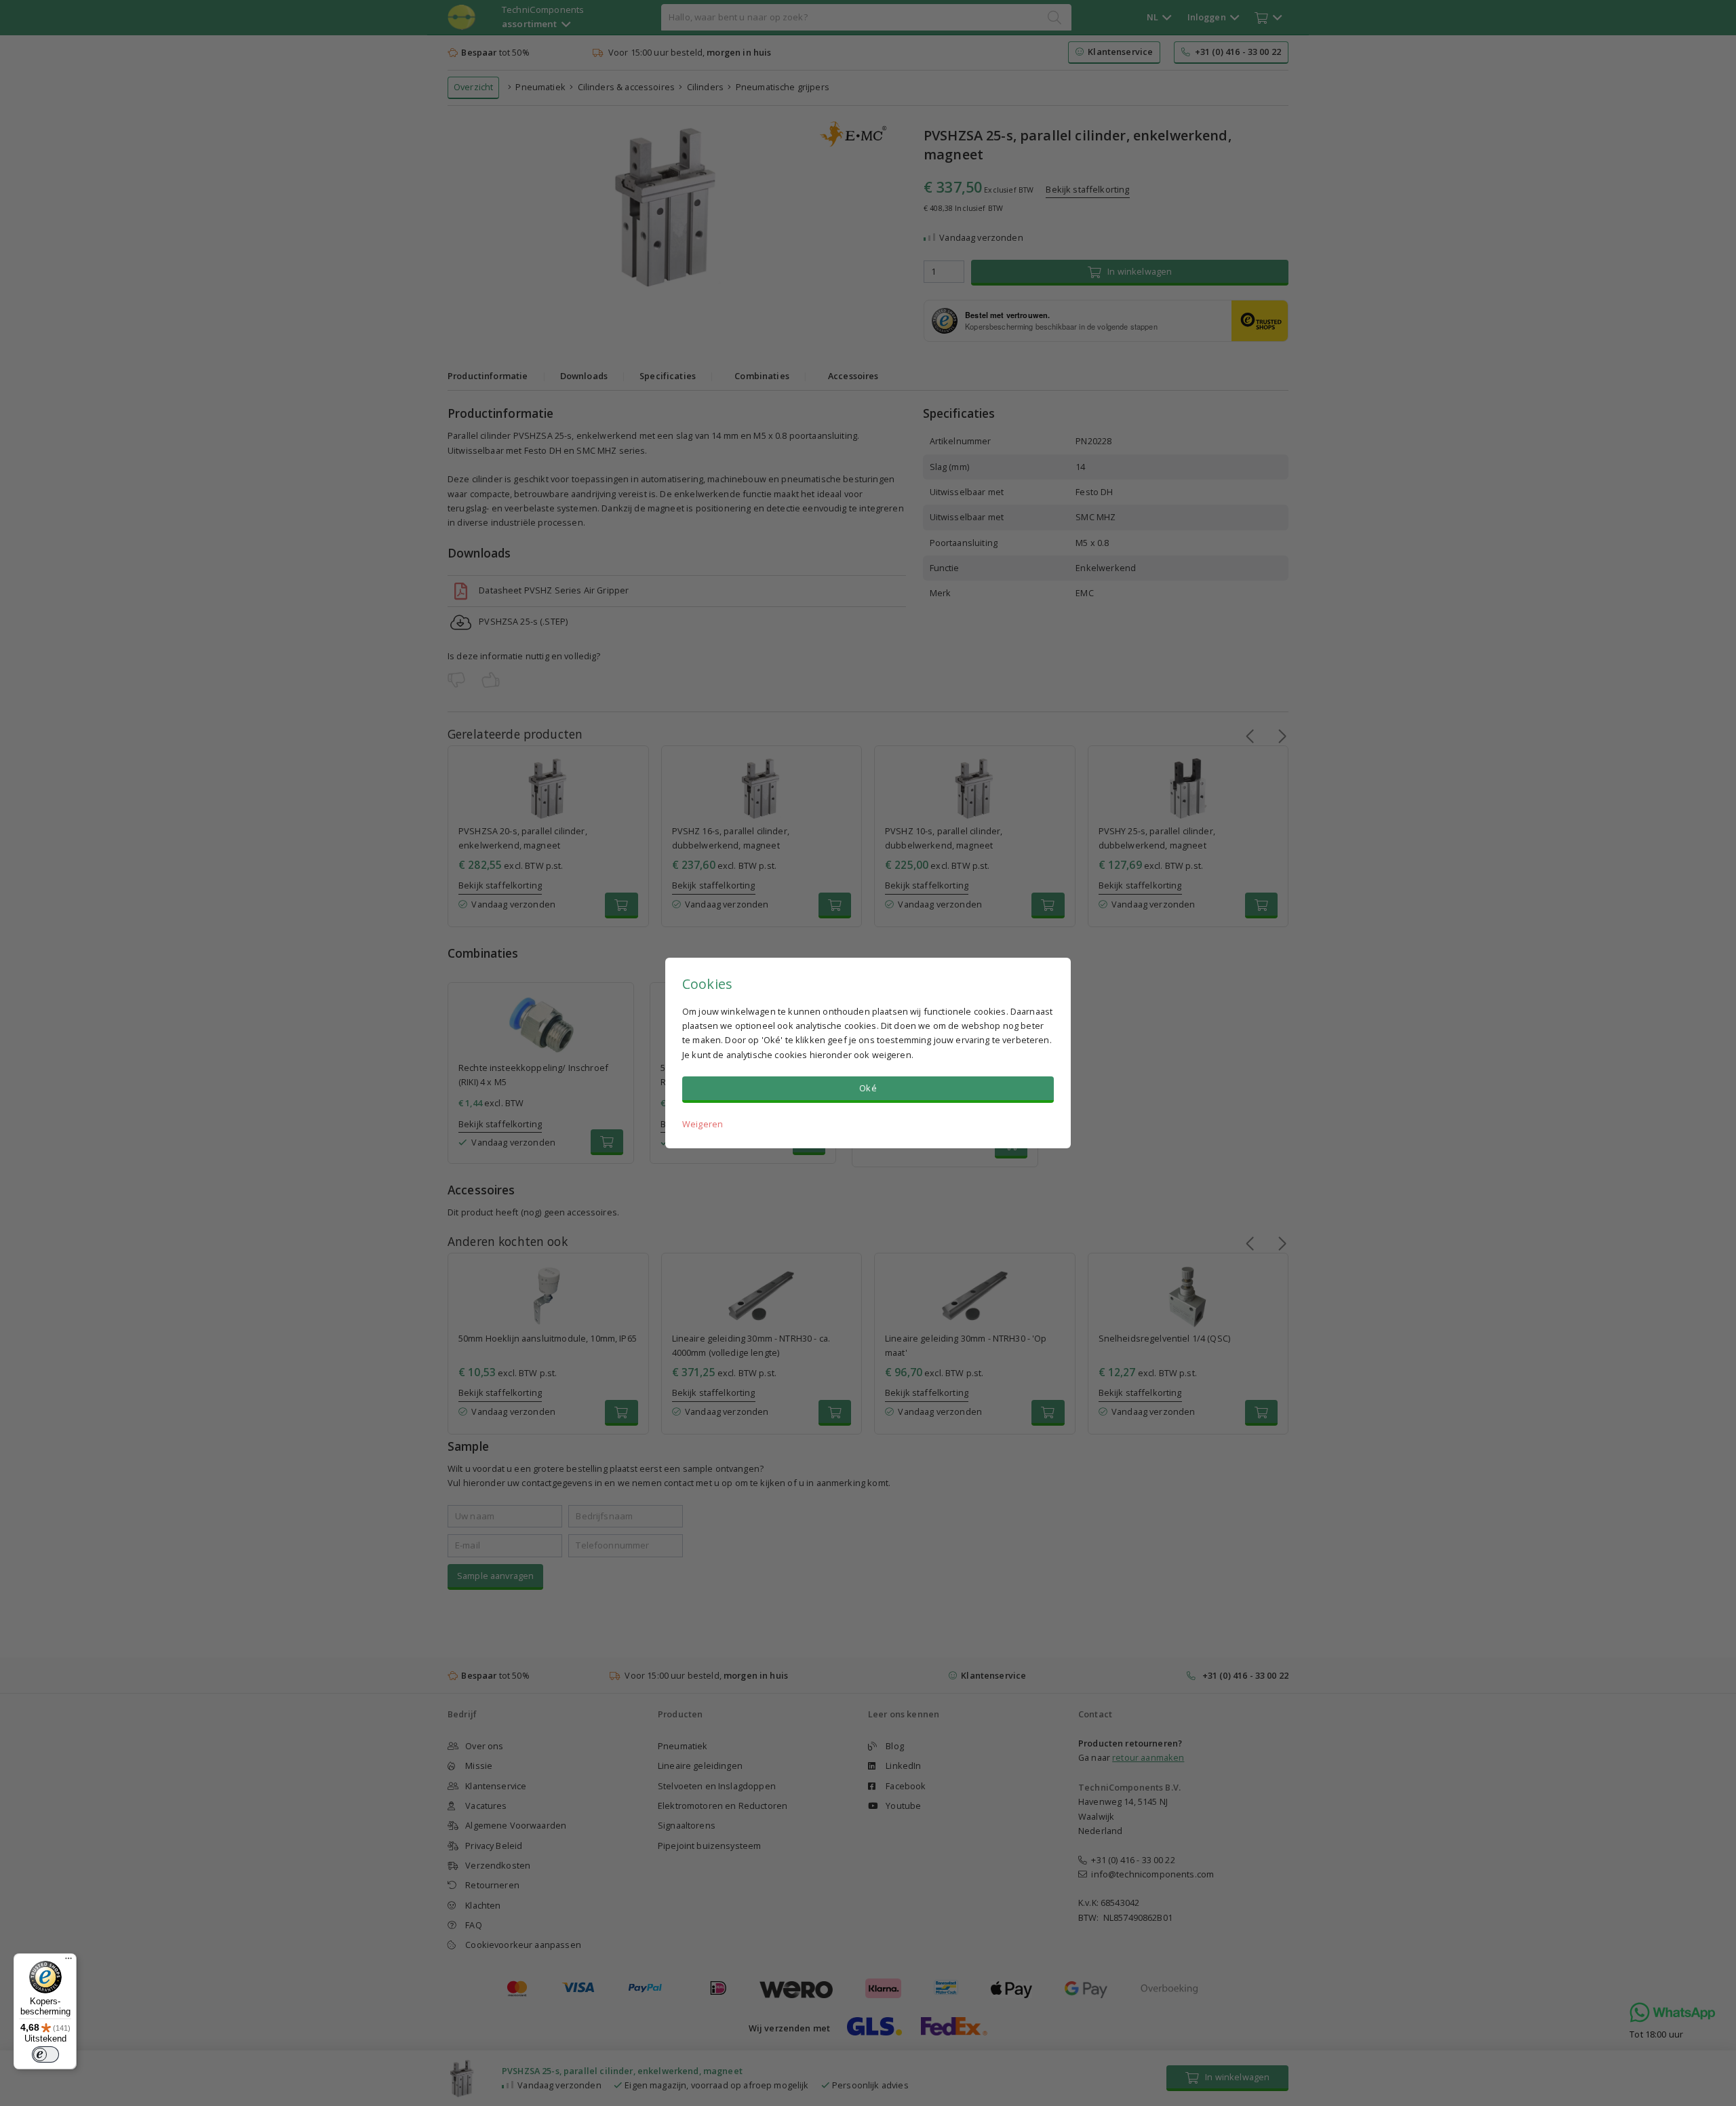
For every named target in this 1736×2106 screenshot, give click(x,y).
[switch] (45, 2054)
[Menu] (68, 1962)
